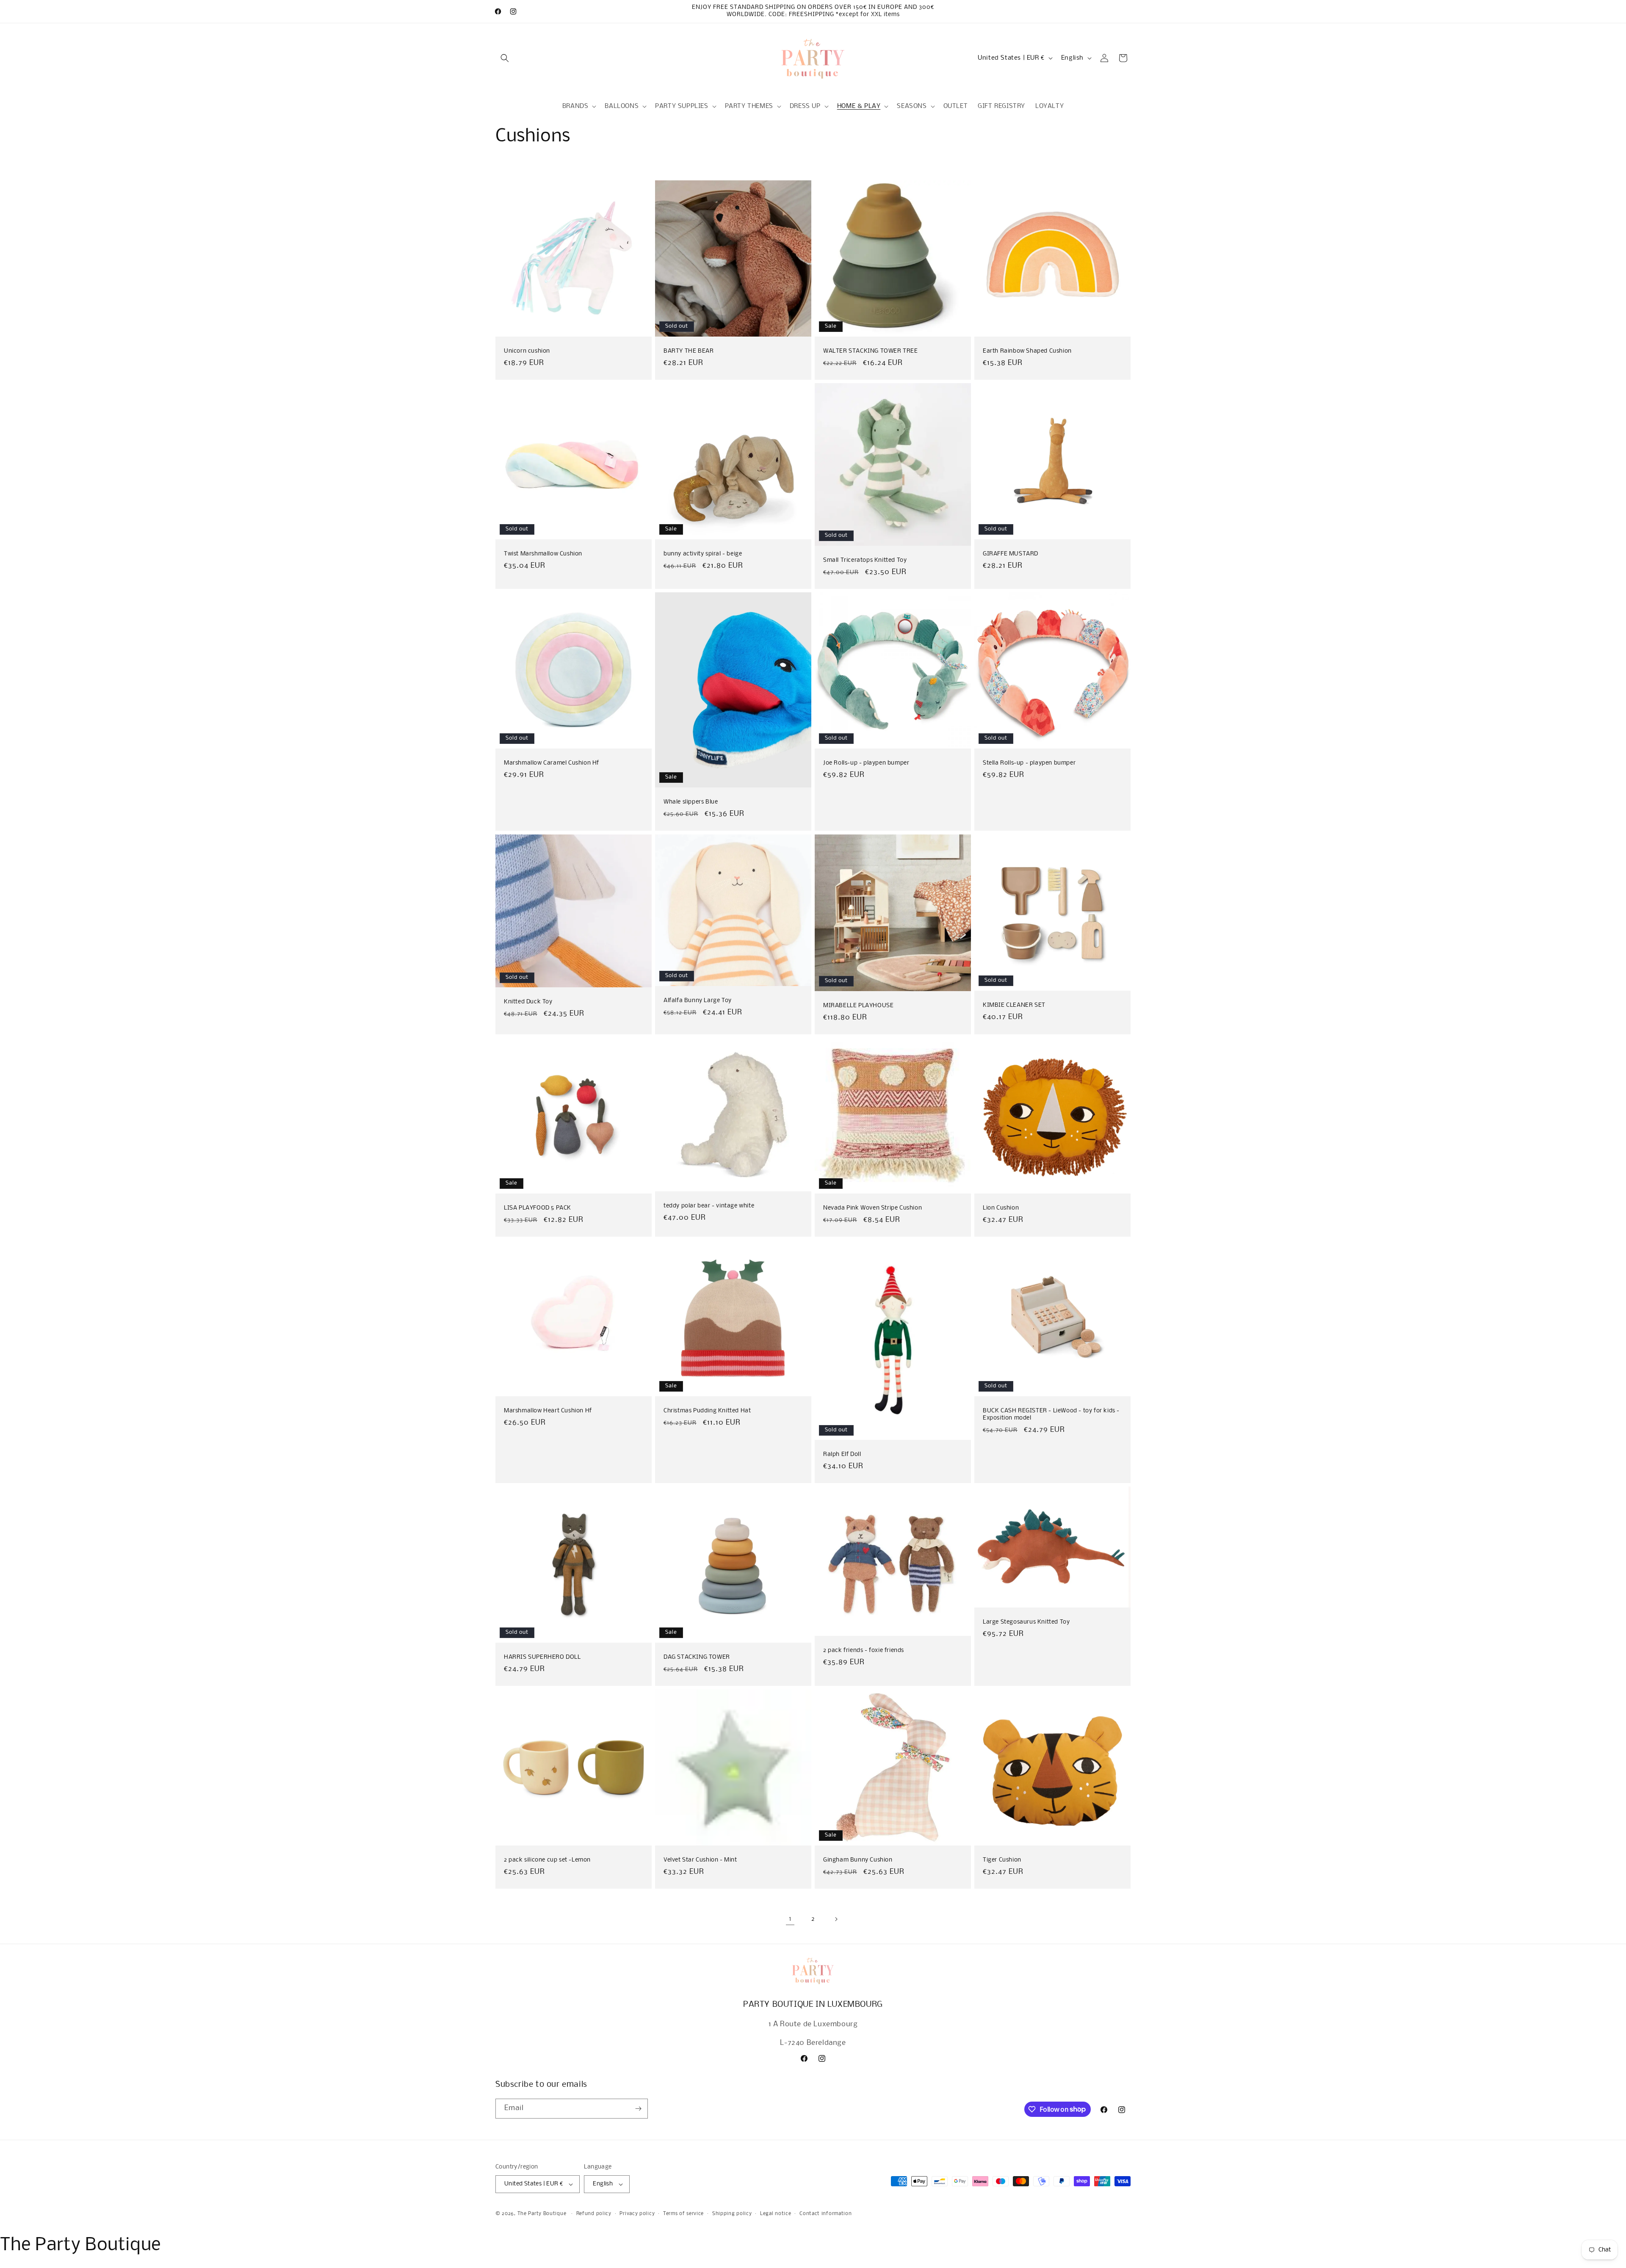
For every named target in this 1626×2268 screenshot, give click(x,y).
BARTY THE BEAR (689, 351)
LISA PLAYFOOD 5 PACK (538, 1208)
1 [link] (790, 1919)
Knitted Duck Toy (528, 1002)
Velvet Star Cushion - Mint (700, 1860)
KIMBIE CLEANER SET (1014, 1005)
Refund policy (594, 2214)
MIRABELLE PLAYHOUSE (858, 1005)
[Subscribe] (638, 2109)
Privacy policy (637, 2214)
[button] (505, 58)
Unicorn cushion (527, 351)
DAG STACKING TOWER (697, 1657)
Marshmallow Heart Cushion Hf (548, 1411)
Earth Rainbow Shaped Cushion (1027, 351)
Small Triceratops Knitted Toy (865, 561)
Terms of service (683, 2214)
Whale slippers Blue (691, 803)
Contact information (825, 2214)
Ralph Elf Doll (842, 1455)
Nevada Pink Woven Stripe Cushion (872, 1208)
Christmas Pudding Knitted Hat (707, 1411)
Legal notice (776, 2214)
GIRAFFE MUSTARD (1011, 554)
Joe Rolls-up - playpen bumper (866, 763)
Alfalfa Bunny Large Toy (698, 1001)
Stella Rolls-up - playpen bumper (1029, 763)
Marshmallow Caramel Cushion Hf (552, 763)
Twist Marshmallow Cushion (543, 554)
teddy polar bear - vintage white (709, 1206)
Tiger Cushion (1002, 1860)
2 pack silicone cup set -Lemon (547, 1860)
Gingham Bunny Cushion (858, 1860)
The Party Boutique (542, 2214)
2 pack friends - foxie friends (864, 1651)
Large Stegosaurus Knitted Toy (1026, 1622)
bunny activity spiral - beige (703, 554)
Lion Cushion (1001, 1208)
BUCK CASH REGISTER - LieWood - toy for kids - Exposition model (1051, 1414)
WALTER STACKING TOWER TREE (871, 351)
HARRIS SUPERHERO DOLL (542, 1657)
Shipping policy (732, 2214)
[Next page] (836, 1919)
